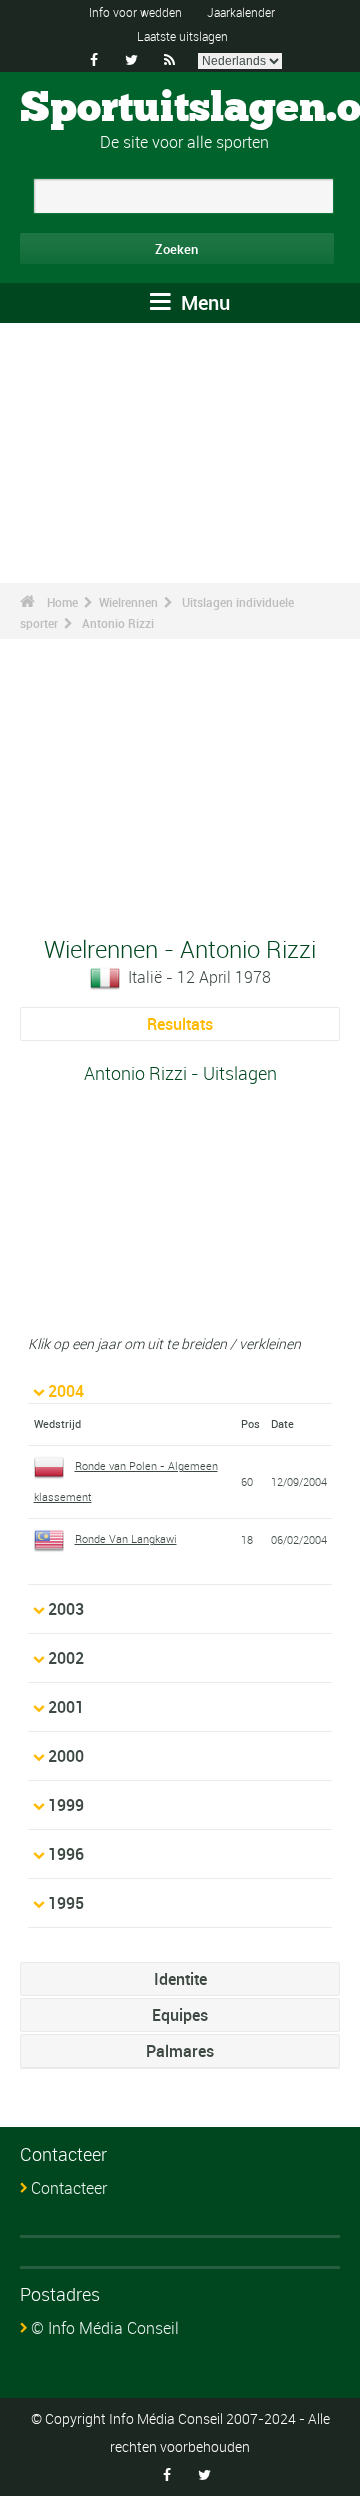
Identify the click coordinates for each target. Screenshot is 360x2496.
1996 (66, 1854)
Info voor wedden (135, 12)
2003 (66, 1609)
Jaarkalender (241, 12)
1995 (66, 1903)
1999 (66, 1805)
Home (62, 602)
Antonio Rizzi (118, 623)
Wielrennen (128, 602)
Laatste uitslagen (182, 36)
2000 (66, 1756)
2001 (66, 1707)
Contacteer (69, 2188)
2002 (66, 1658)
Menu (203, 302)
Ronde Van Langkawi (126, 1538)
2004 (66, 1391)
